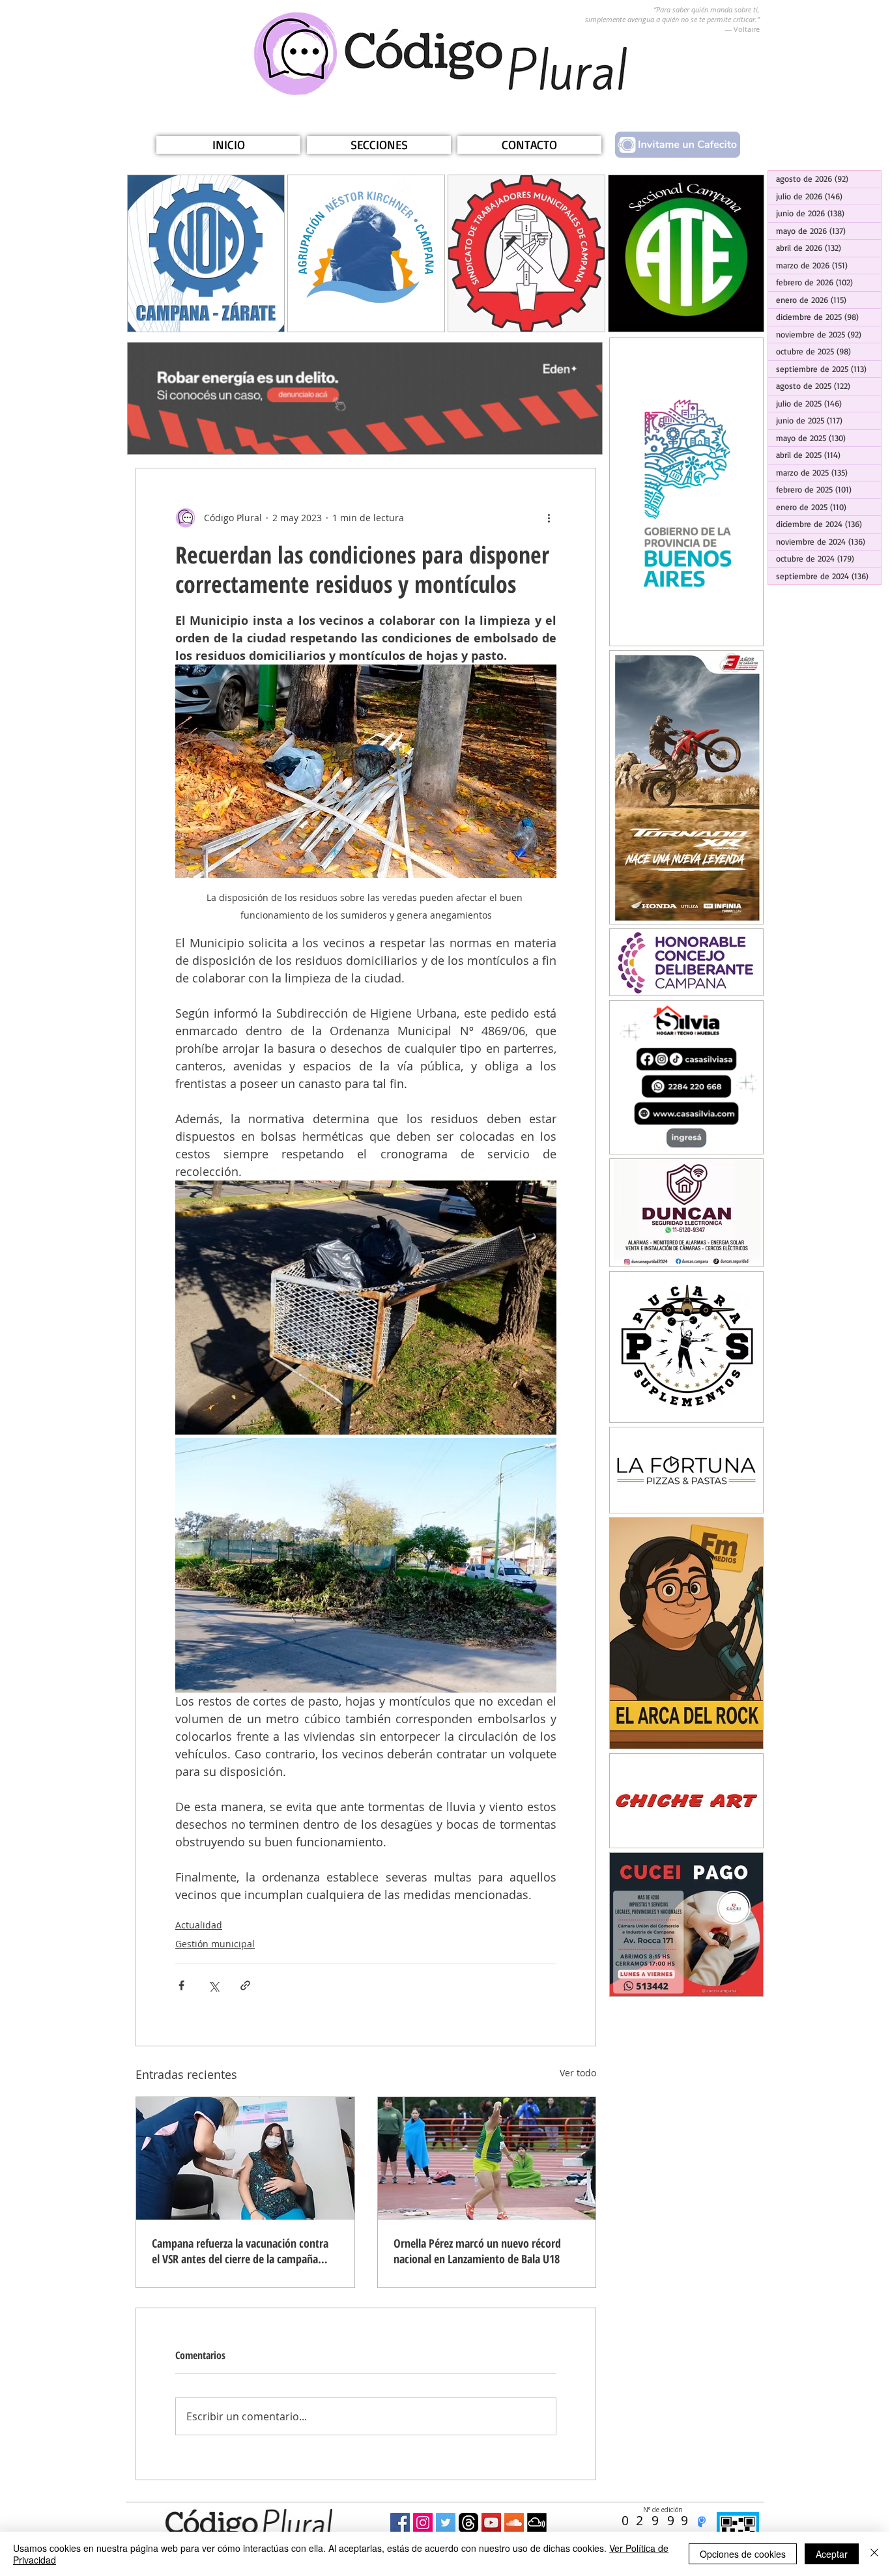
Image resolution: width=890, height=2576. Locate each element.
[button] (379, 145)
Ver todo (578, 2073)
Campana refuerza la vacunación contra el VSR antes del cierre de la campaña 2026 (240, 2251)
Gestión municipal (215, 1944)
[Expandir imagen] (366, 1308)
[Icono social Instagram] (423, 2523)
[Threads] (468, 2523)
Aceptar (832, 2554)
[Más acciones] (549, 518)
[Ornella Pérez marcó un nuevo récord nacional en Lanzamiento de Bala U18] (487, 2158)
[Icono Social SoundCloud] (514, 2523)
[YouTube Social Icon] (491, 2523)
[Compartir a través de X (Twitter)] (213, 1985)
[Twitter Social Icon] (446, 2523)
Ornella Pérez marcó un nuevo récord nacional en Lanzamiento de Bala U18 (477, 2251)
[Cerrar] (874, 2554)
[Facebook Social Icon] (400, 2523)
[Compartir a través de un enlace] (245, 1985)
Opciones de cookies (743, 2554)
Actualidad (199, 1925)
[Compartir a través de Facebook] (181, 1985)
